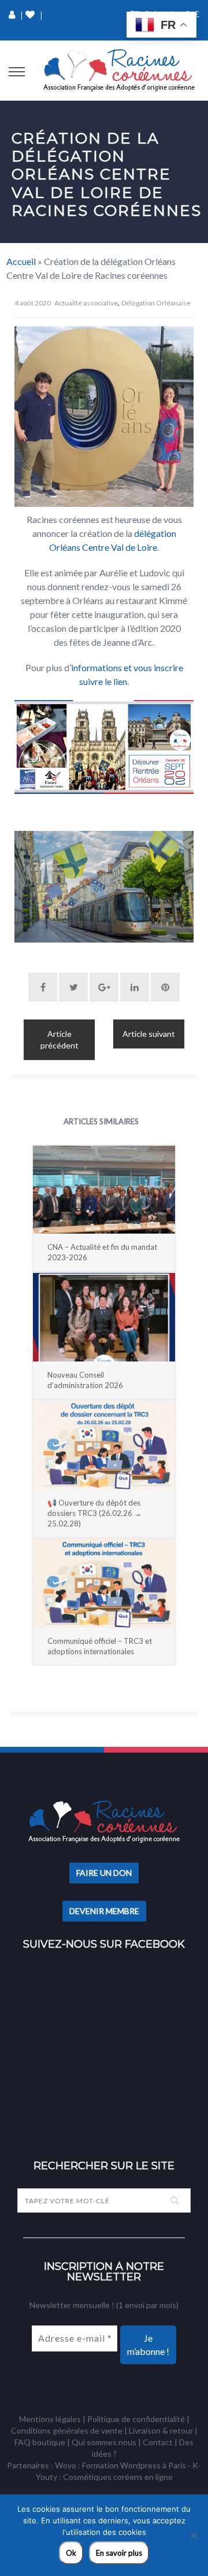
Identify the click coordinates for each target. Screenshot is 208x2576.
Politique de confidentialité (136, 2419)
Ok (71, 2553)
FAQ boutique (40, 2442)
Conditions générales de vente (67, 2430)
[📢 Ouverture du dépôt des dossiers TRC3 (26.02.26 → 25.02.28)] (104, 1445)
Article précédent (60, 1039)
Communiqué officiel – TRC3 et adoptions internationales (100, 1646)
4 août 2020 (33, 303)
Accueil (21, 261)
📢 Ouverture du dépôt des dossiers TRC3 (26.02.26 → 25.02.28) (94, 1513)
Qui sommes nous (104, 2442)
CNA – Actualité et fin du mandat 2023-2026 (102, 1252)
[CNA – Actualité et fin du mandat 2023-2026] (104, 1190)
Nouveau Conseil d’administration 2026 (85, 1380)
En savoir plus (119, 2553)
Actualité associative (86, 303)
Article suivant (149, 1034)
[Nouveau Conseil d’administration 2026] (104, 1317)
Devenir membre (104, 1911)
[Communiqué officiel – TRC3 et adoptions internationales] (104, 1583)
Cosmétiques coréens (103, 2477)
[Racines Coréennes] (119, 71)
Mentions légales (50, 2419)
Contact (158, 2442)
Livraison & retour (161, 2430)
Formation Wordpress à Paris (134, 2465)
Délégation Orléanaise (156, 303)
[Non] (194, 2535)
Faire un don (104, 1873)
